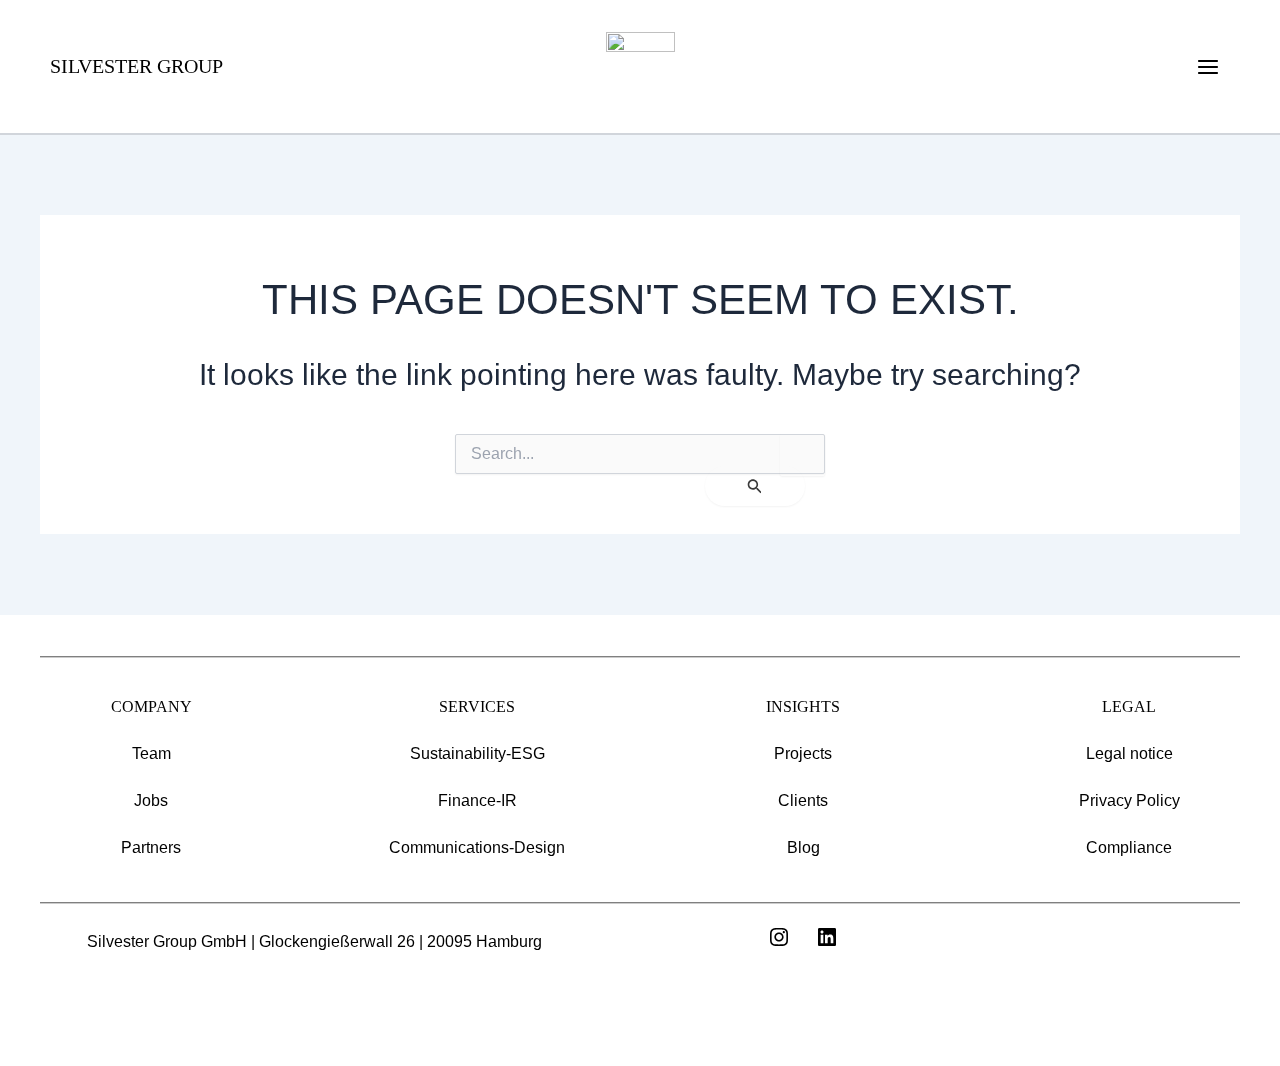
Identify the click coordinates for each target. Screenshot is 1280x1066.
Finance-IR (477, 800)
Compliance (1129, 847)
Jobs (151, 800)
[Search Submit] (755, 486)
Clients (803, 800)
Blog (803, 847)
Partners (151, 847)
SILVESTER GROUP (136, 66)
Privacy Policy (1129, 800)
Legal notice (1129, 753)
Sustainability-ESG (477, 753)
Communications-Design (477, 847)
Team (151, 753)
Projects (803, 753)
